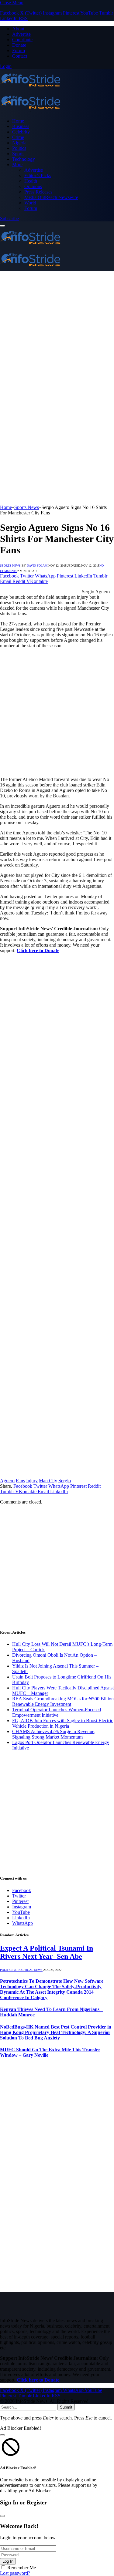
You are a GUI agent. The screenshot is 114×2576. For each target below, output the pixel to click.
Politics (19, 148)
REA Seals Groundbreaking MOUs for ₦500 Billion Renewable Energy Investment (63, 1701)
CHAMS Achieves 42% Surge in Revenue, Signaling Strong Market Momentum (54, 1734)
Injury (32, 1481)
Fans (20, 1481)
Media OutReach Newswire (51, 197)
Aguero (7, 1481)
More (17, 165)
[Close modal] (2, 2435)
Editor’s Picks (38, 175)
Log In (8, 2561)
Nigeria (19, 143)
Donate (19, 45)
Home (18, 121)
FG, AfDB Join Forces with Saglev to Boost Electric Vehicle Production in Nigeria (63, 1723)
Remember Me (22, 2568)
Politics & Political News (21, 1970)
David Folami (38, 566)
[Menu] (2, 226)
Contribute (22, 40)
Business (21, 126)
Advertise (21, 34)
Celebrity (21, 132)
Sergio (65, 1481)
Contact (20, 56)
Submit (66, 2407)
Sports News (10, 566)
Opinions (33, 186)
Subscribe (9, 219)
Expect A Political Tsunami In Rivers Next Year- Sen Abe (47, 1952)
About (18, 29)
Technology (24, 159)
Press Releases (38, 192)
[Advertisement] (57, 331)
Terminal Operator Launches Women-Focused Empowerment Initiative (57, 1712)
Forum (19, 51)
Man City (48, 1481)
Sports (18, 154)
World (30, 203)
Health (31, 181)
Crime (18, 137)
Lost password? (15, 2573)
